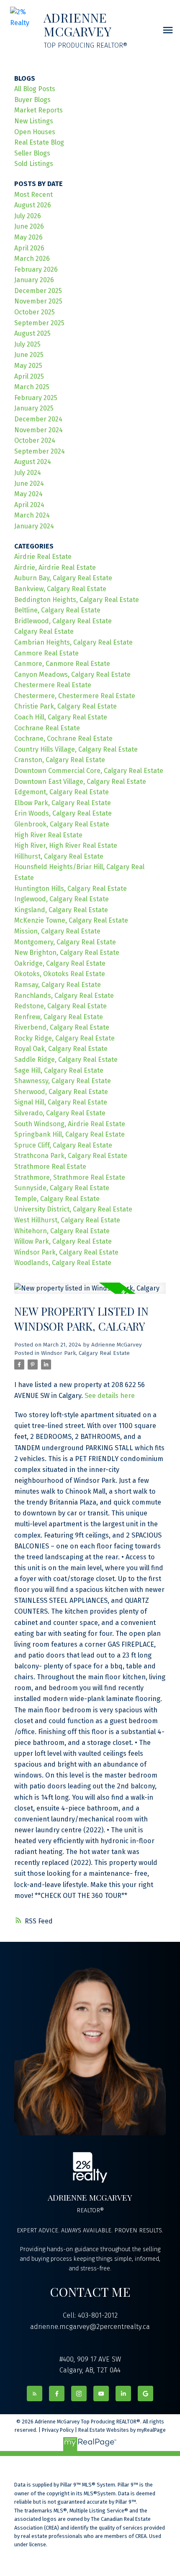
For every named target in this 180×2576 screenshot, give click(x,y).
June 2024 (29, 483)
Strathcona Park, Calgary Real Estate (71, 1156)
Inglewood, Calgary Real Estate (62, 899)
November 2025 (38, 301)
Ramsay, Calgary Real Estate (58, 985)
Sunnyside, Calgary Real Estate (62, 1188)
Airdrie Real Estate (43, 557)
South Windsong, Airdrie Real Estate (70, 1124)
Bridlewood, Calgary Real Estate (63, 621)
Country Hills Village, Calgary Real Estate (76, 749)
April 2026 (29, 248)
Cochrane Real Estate (47, 728)
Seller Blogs (32, 153)
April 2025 (29, 376)
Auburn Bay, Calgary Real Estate (63, 578)
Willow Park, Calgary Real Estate (63, 1241)
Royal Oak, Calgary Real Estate (61, 1049)
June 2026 (29, 226)
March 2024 (32, 515)
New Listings (34, 121)
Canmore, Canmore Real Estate (62, 664)
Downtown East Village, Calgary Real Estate (80, 782)
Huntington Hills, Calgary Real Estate (71, 889)
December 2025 (38, 291)
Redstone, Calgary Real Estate (60, 1006)
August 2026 (33, 205)
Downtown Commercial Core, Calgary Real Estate (89, 771)
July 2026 (28, 216)
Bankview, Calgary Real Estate (60, 589)
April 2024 (29, 505)
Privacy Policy (58, 2430)
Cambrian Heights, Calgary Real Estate (73, 642)
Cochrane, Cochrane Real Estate (63, 738)
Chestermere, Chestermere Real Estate (75, 696)
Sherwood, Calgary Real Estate (61, 1092)
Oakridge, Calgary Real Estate (60, 963)
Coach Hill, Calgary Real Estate (61, 717)
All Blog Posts (35, 89)
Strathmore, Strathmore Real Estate (70, 1177)
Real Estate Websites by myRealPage (122, 2430)
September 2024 (40, 451)
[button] (35, 2394)
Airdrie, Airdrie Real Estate (55, 567)
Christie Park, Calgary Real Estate (66, 706)
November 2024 (39, 430)
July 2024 (28, 473)
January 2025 (34, 408)
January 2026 (34, 280)
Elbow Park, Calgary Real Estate (63, 803)
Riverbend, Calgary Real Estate (62, 1027)
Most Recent (33, 195)
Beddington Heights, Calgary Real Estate (77, 600)
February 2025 (36, 398)
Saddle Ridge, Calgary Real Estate (66, 1060)
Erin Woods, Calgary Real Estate (63, 813)
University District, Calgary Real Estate (73, 1209)
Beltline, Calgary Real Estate (57, 610)
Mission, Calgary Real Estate (57, 931)
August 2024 (33, 462)
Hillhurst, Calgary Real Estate (59, 856)
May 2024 (28, 494)
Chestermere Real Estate (53, 685)
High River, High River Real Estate (66, 845)
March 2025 (32, 387)
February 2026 (36, 269)
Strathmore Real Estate (50, 1167)
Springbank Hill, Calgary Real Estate (69, 1134)
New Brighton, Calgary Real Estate (67, 953)
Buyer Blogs (32, 100)
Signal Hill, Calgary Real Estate (61, 1102)
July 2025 (27, 344)
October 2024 (35, 440)
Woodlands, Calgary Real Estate (63, 1263)
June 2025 (29, 355)
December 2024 (38, 419)
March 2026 (32, 259)
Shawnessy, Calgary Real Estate (63, 1081)
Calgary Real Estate (44, 631)
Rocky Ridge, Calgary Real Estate (64, 1038)
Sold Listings (34, 164)
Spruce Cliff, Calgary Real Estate (63, 1145)
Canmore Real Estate (46, 653)
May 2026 (28, 237)
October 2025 (35, 312)
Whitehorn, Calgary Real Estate (62, 1231)
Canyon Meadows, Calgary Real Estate (72, 675)
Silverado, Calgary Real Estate (60, 1113)
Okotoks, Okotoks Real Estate (60, 974)
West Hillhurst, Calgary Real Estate (67, 1220)
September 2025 (39, 323)
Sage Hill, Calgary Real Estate (59, 1070)
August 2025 (32, 333)
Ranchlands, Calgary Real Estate (64, 996)
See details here (110, 1396)
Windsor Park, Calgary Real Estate (85, 1353)
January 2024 (34, 526)
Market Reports (39, 110)
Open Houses (35, 132)
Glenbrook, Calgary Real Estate (62, 824)
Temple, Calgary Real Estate (57, 1199)
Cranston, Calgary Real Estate (60, 760)
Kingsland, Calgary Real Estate (61, 910)
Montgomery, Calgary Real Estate (65, 942)
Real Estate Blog (39, 142)
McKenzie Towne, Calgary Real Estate (71, 920)
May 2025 (28, 366)
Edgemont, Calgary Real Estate (62, 792)
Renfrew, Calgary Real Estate (59, 1017)
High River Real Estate (48, 835)
